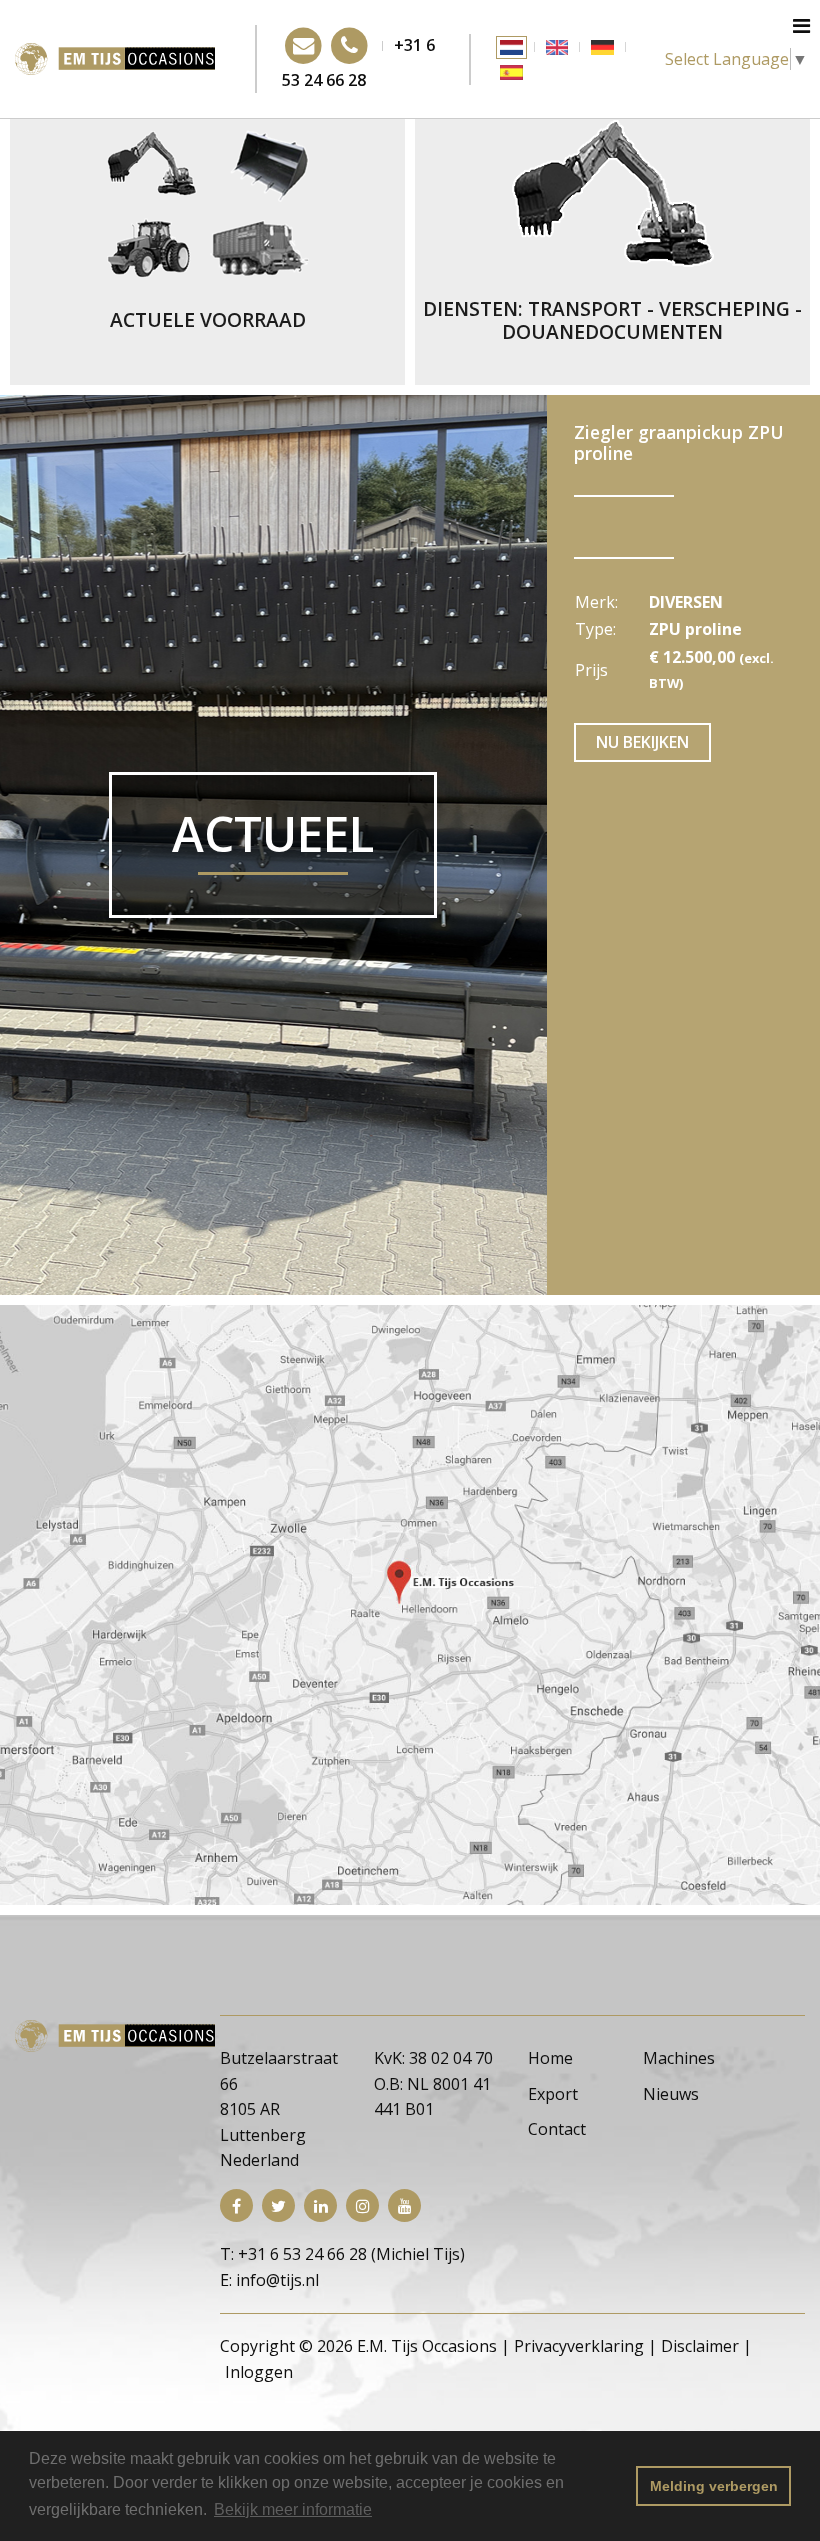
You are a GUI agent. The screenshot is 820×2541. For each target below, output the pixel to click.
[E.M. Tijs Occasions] (115, 57)
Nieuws (671, 2094)
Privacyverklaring (579, 2346)
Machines (679, 2058)
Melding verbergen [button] (714, 2486)
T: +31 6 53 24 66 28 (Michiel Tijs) (342, 2254)
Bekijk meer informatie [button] (293, 2509)
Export (553, 2094)
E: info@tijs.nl (269, 2280)
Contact (557, 2129)
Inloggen (259, 2372)
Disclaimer (700, 2346)
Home (550, 2058)
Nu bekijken (642, 742)
